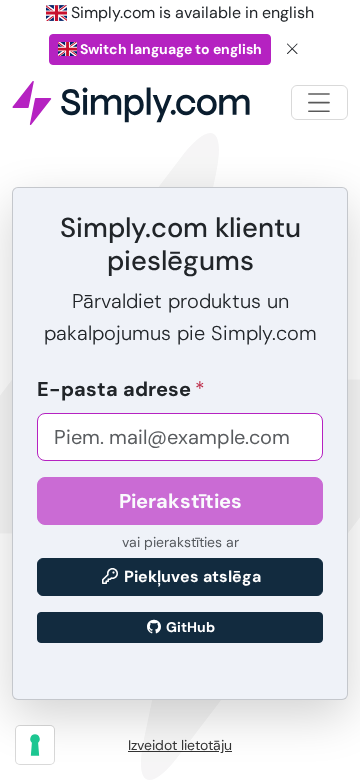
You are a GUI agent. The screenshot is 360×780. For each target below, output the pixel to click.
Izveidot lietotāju (180, 745)
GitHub (189, 627)
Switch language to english (169, 49)
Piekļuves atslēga (190, 576)
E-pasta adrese (114, 389)
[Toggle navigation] (319, 102)
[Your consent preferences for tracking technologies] (35, 745)
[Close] (293, 49)
